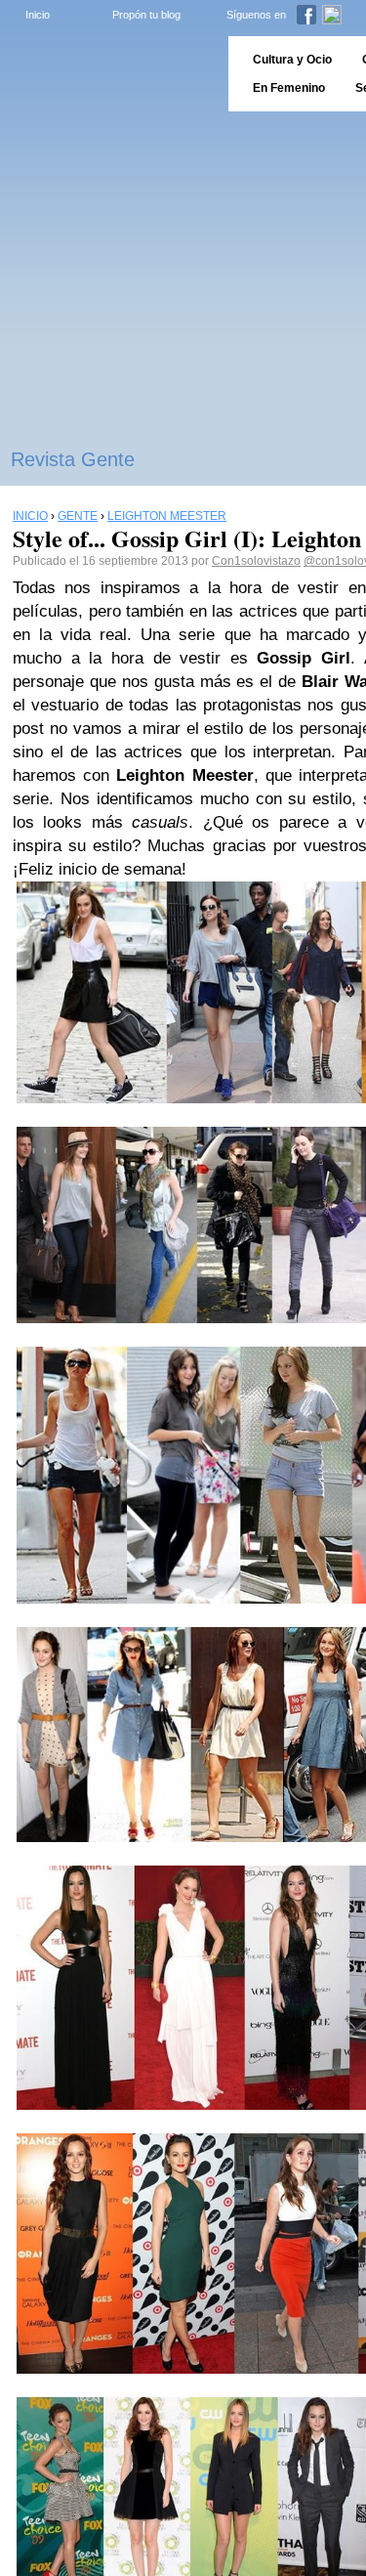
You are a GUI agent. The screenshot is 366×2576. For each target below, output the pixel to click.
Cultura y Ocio (292, 60)
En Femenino (289, 88)
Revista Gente (73, 459)
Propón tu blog (146, 15)
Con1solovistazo (256, 561)
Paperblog (108, 74)
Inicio (38, 15)
